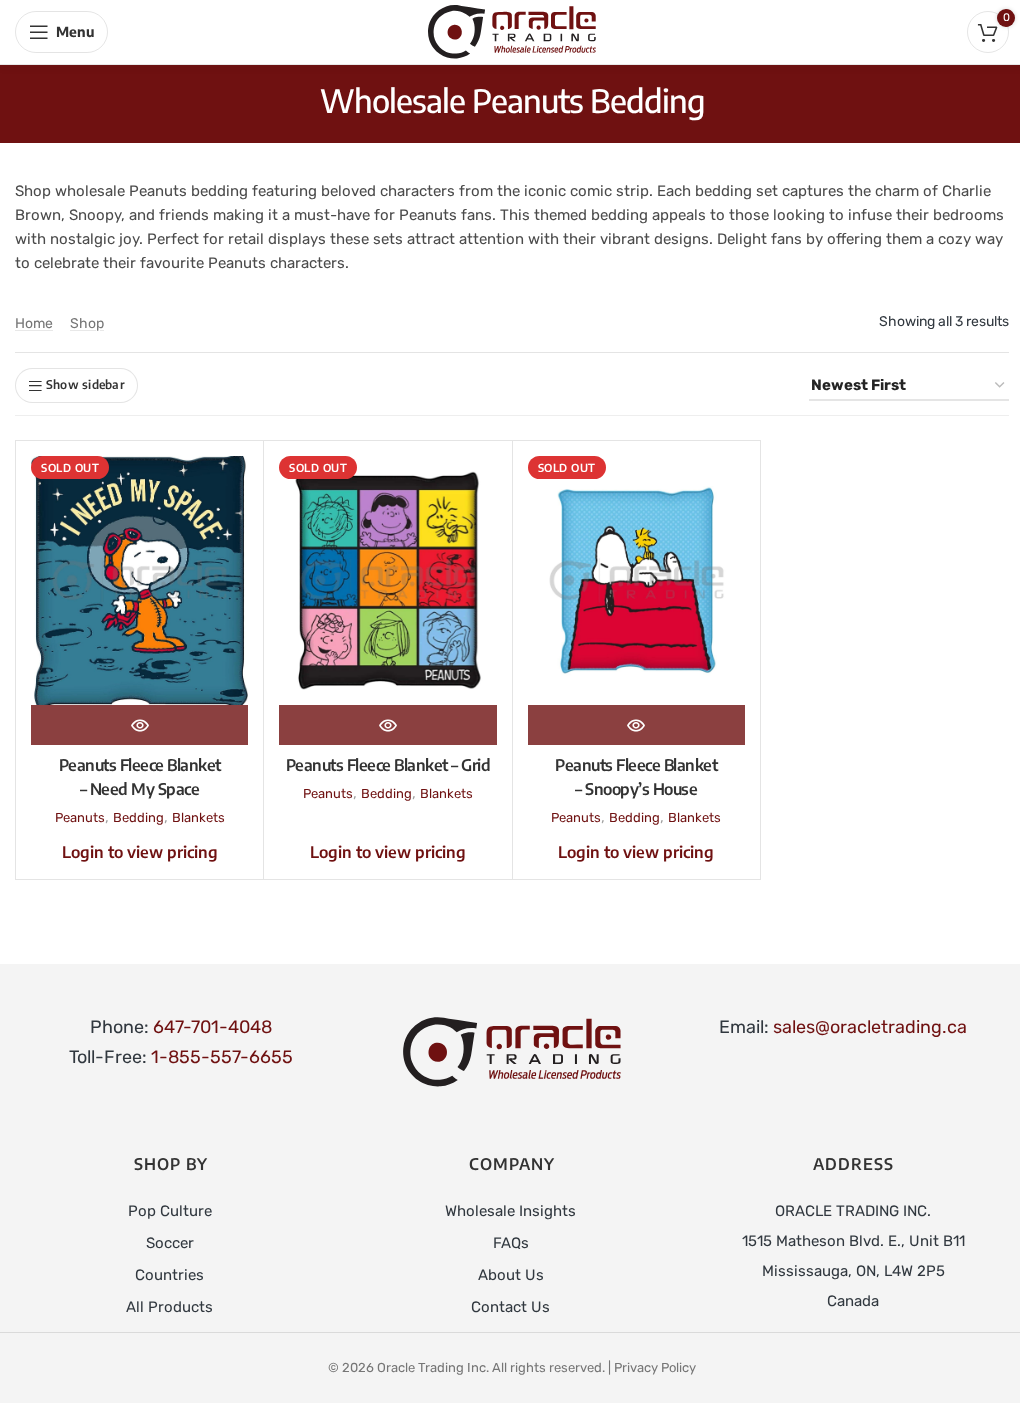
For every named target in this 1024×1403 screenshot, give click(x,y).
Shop (87, 323)
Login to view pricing (140, 852)
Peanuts (80, 817)
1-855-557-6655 (222, 1057)
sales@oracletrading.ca (870, 1027)
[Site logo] (512, 31)
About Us (511, 1275)
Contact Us (510, 1307)
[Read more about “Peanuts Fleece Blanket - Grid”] (387, 725)
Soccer (170, 1243)
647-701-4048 (212, 1027)
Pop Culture (170, 1211)
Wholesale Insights (510, 1211)
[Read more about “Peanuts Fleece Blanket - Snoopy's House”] (636, 725)
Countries (169, 1275)
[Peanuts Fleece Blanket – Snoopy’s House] (636, 580)
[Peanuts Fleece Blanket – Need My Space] (139, 580)
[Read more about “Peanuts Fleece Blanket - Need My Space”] (139, 725)
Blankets (198, 817)
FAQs (511, 1243)
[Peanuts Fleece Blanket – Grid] (387, 580)
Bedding (138, 817)
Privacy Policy (655, 1367)
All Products (169, 1307)
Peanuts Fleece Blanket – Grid (388, 765)
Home (34, 323)
